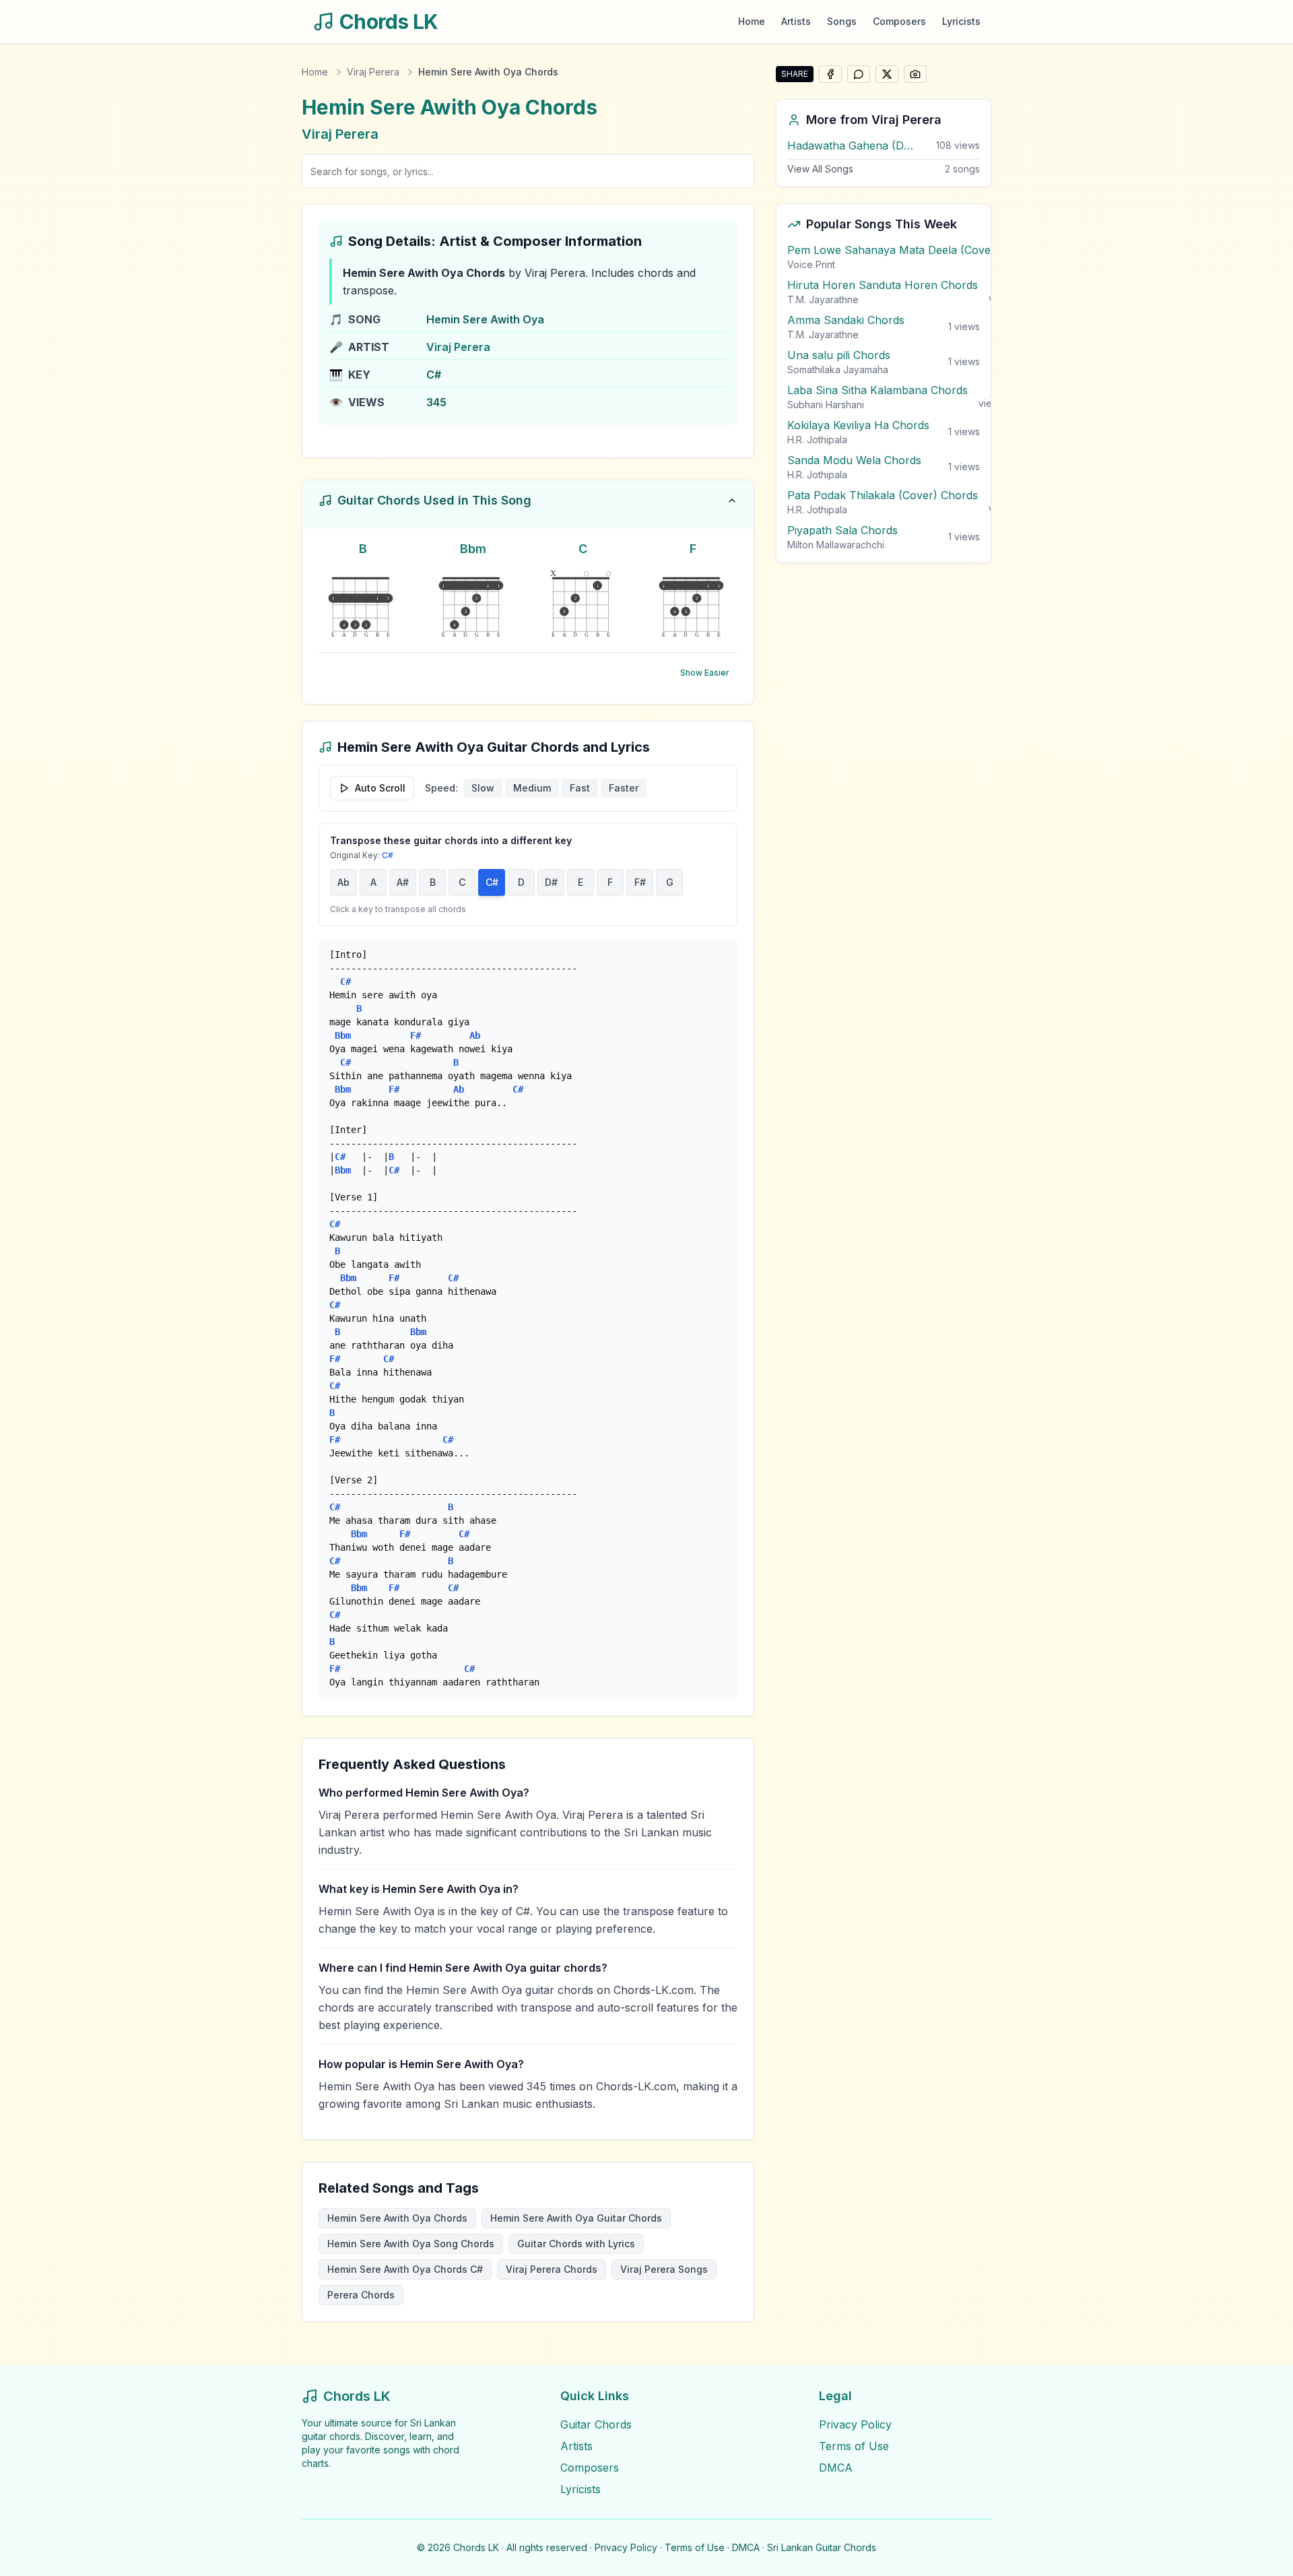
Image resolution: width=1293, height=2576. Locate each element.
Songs (842, 21)
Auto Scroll (380, 788)
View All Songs (820, 169)
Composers (899, 21)
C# (492, 882)
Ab (343, 882)
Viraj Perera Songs (664, 2269)
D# (551, 882)
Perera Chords (361, 2295)
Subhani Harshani (826, 405)
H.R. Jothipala (817, 440)
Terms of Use (854, 2446)
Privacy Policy (855, 2424)
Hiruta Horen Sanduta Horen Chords (883, 285)
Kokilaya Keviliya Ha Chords (858, 425)
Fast (580, 788)
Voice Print (811, 264)
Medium (532, 788)
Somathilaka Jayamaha (838, 369)
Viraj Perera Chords (552, 2269)
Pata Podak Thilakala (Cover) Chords (883, 495)
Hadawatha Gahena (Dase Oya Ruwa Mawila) (851, 146)
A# (403, 882)
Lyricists (961, 21)
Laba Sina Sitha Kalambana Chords (877, 390)
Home (752, 21)
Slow (483, 788)
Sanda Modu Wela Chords (854, 460)
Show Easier (705, 673)
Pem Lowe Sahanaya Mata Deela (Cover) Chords (914, 250)
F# (640, 882)
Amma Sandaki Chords (846, 320)
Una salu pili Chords (839, 355)
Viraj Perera (373, 72)
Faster (624, 788)
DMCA (836, 2468)
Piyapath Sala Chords (842, 530)
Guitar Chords (596, 2424)
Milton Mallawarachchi (836, 545)
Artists (796, 21)
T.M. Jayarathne (823, 299)
